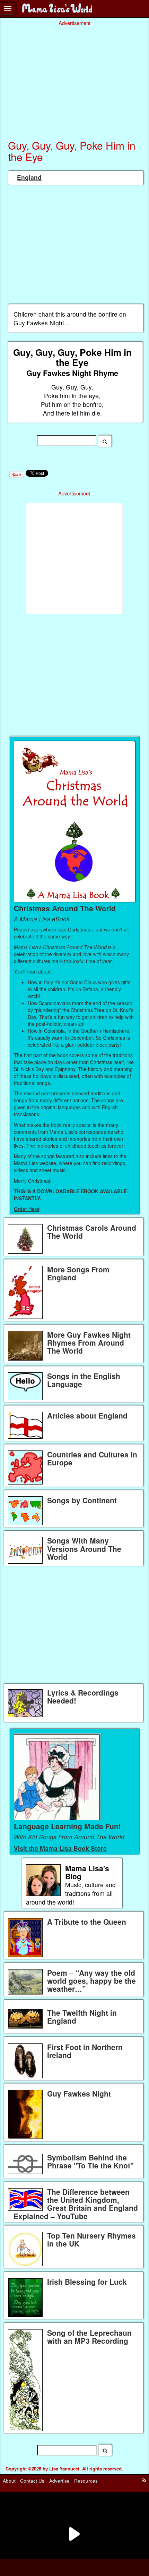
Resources (86, 2481)
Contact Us (32, 2481)
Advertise (59, 2481)
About (9, 2481)
